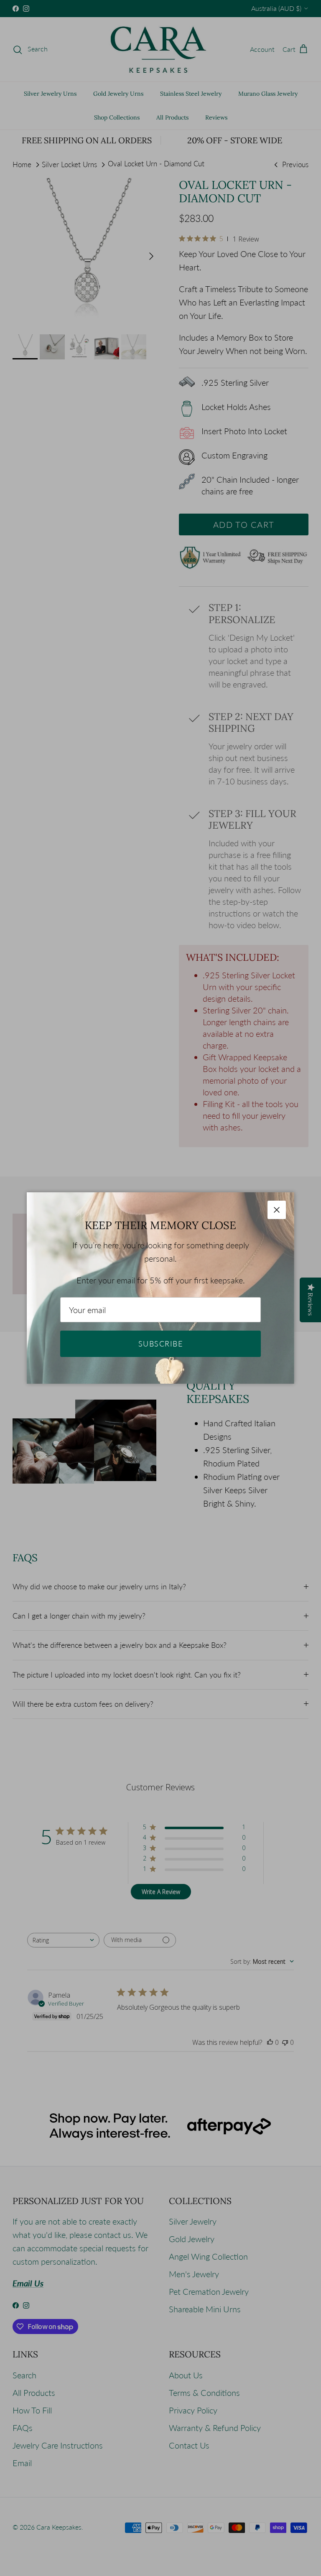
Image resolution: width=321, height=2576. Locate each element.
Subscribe (160, 1344)
